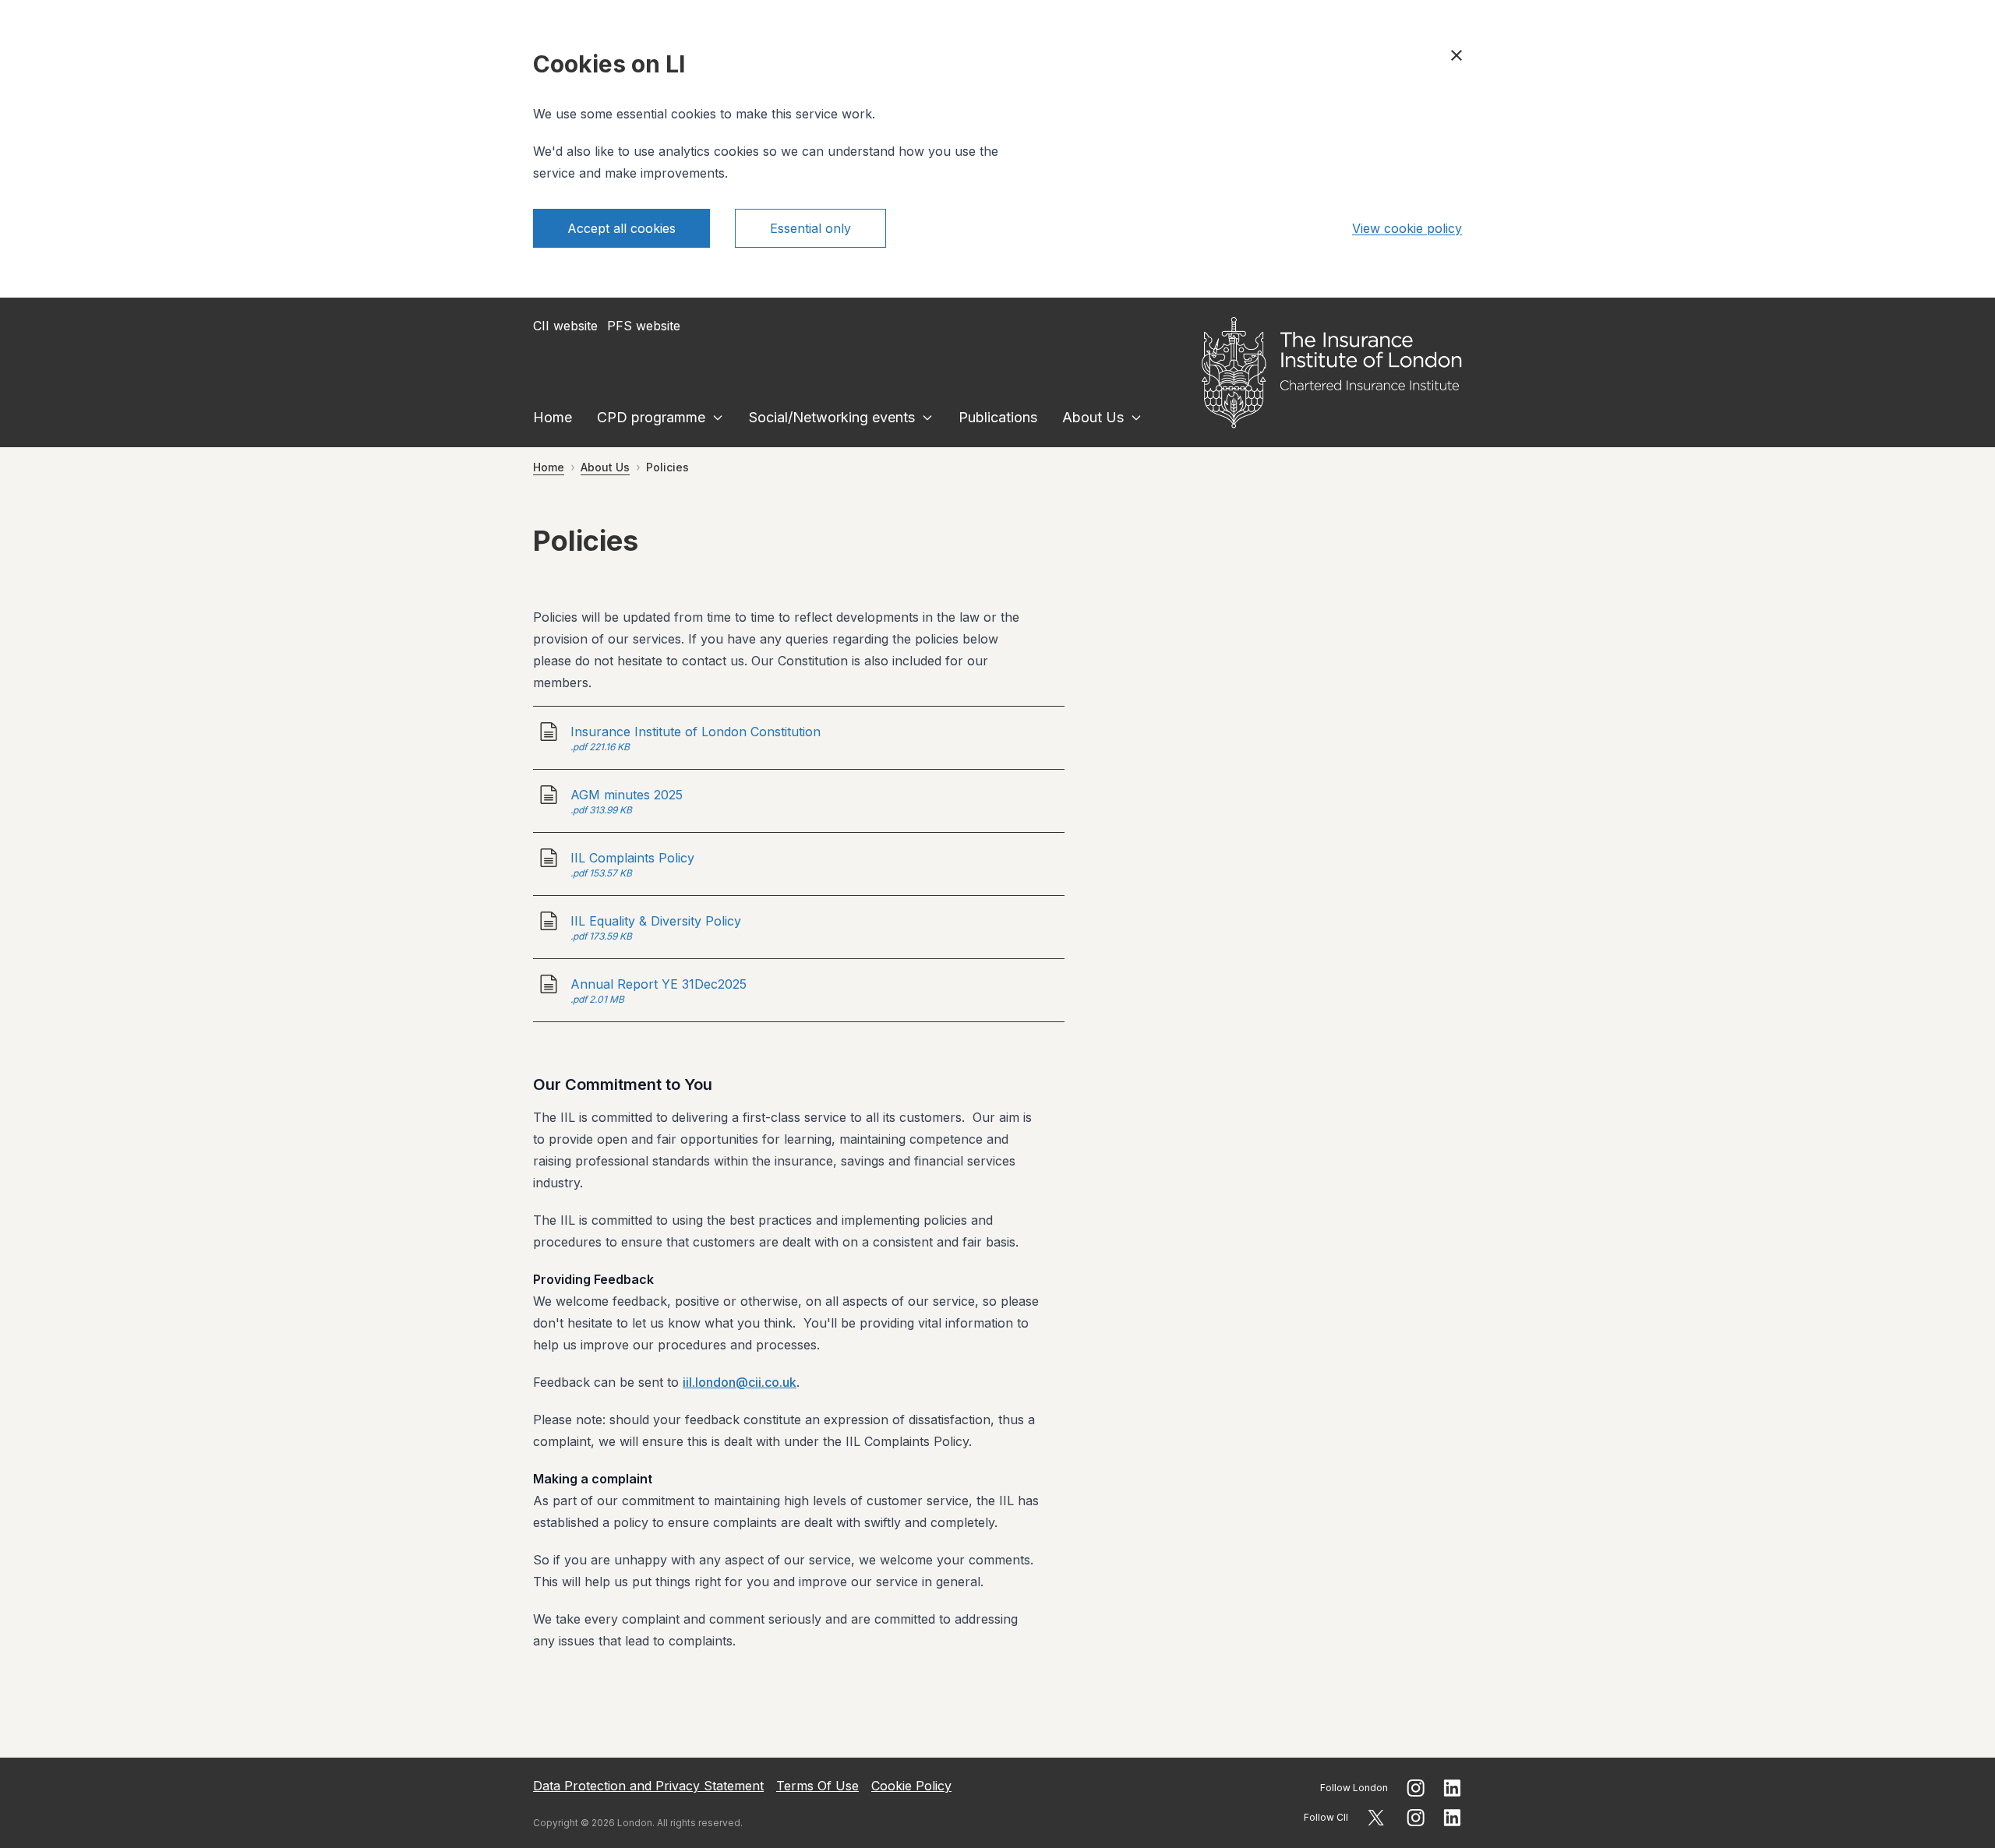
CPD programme (651, 417)
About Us (1093, 417)
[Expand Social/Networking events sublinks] (927, 418)
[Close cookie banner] (1457, 55)
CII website (565, 326)
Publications (998, 417)
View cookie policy (1407, 228)
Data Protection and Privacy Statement (648, 1786)
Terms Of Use (817, 1786)
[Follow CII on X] (1376, 1818)
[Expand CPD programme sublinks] (718, 418)
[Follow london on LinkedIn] (1453, 1788)
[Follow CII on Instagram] (1416, 1818)
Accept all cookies (621, 228)
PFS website (644, 326)
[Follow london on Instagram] (1416, 1788)
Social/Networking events (832, 417)
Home (553, 417)
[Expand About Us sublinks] (1136, 418)
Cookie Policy (911, 1786)
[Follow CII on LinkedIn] (1453, 1818)
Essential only (810, 228)
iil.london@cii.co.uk (740, 1382)
